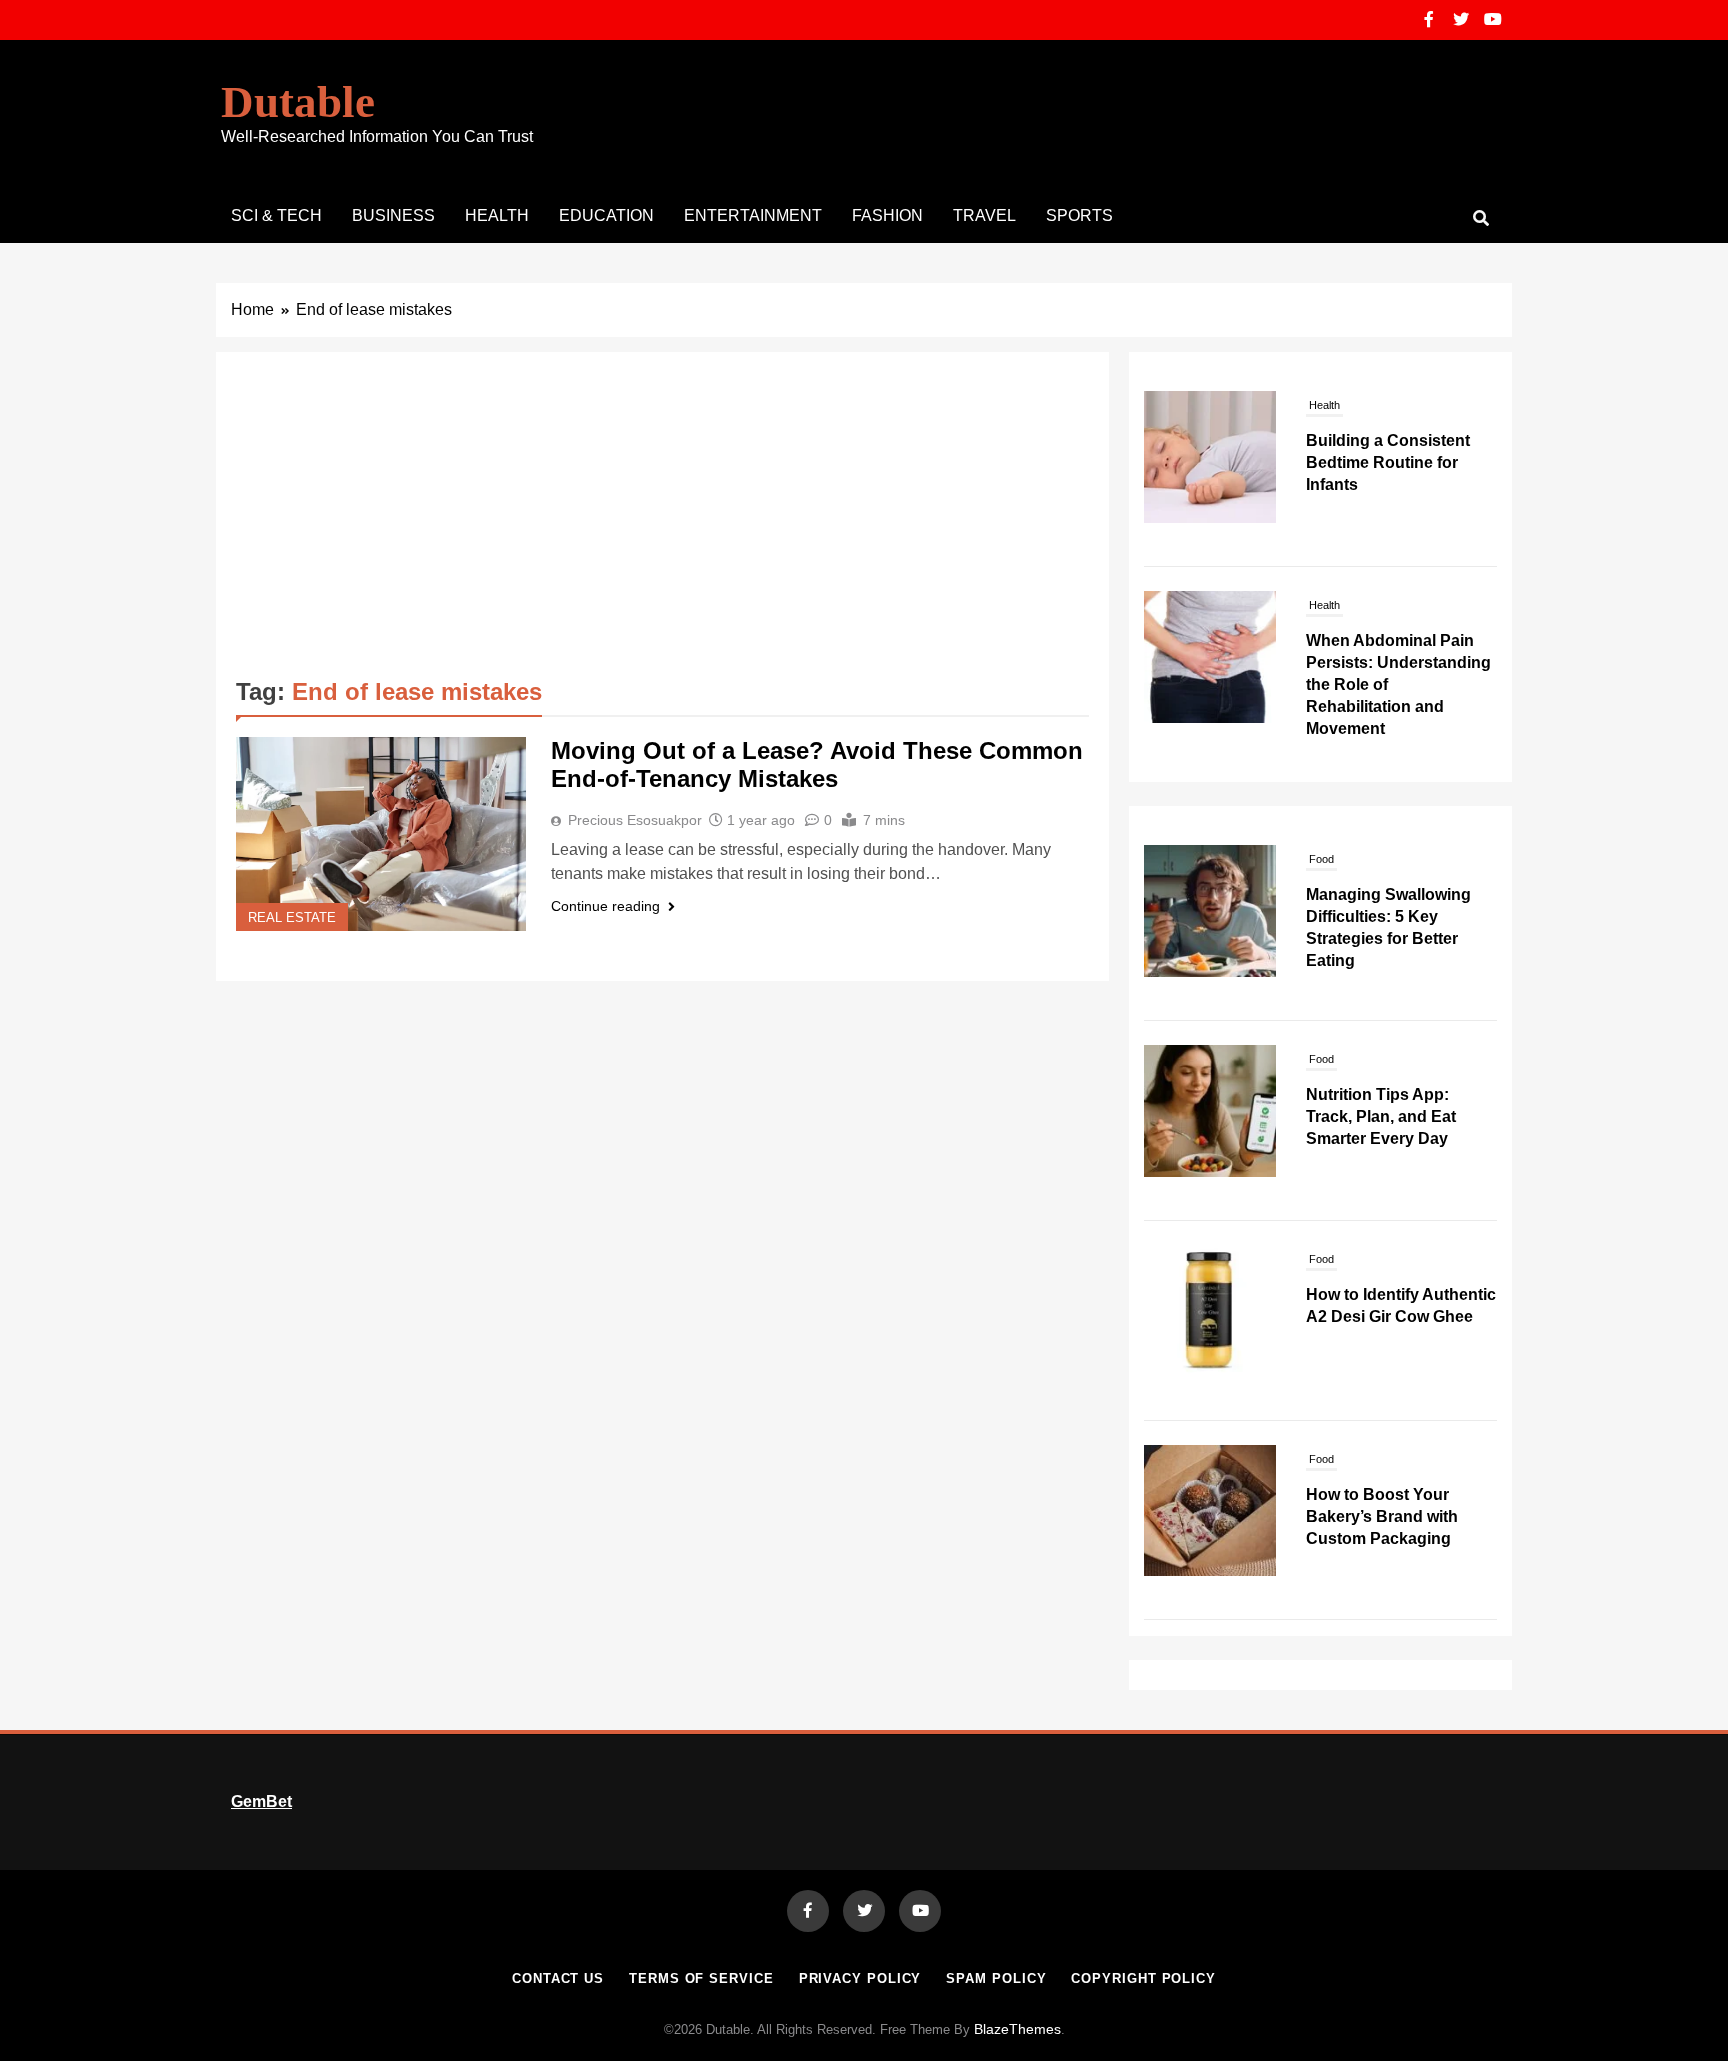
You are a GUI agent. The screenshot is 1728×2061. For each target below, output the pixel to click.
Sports (1079, 215)
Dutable (298, 102)
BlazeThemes (1017, 2029)
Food (1321, 859)
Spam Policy (996, 1978)
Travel (984, 215)
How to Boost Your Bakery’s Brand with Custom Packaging (1382, 1516)
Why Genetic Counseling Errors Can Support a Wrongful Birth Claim (1400, 730)
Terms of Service (701, 1978)
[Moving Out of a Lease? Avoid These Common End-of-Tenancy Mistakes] (381, 834)
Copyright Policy (1143, 1978)
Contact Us (558, 1978)
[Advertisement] (662, 522)
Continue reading (605, 906)
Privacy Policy (860, 1978)
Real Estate (292, 918)
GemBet (261, 1801)
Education (606, 215)
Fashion (887, 215)
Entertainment (753, 215)
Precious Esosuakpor (635, 820)
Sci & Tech (276, 215)
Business (393, 215)
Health (497, 215)
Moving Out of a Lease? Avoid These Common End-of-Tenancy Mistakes (817, 764)
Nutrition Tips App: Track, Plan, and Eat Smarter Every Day (1381, 1116)
